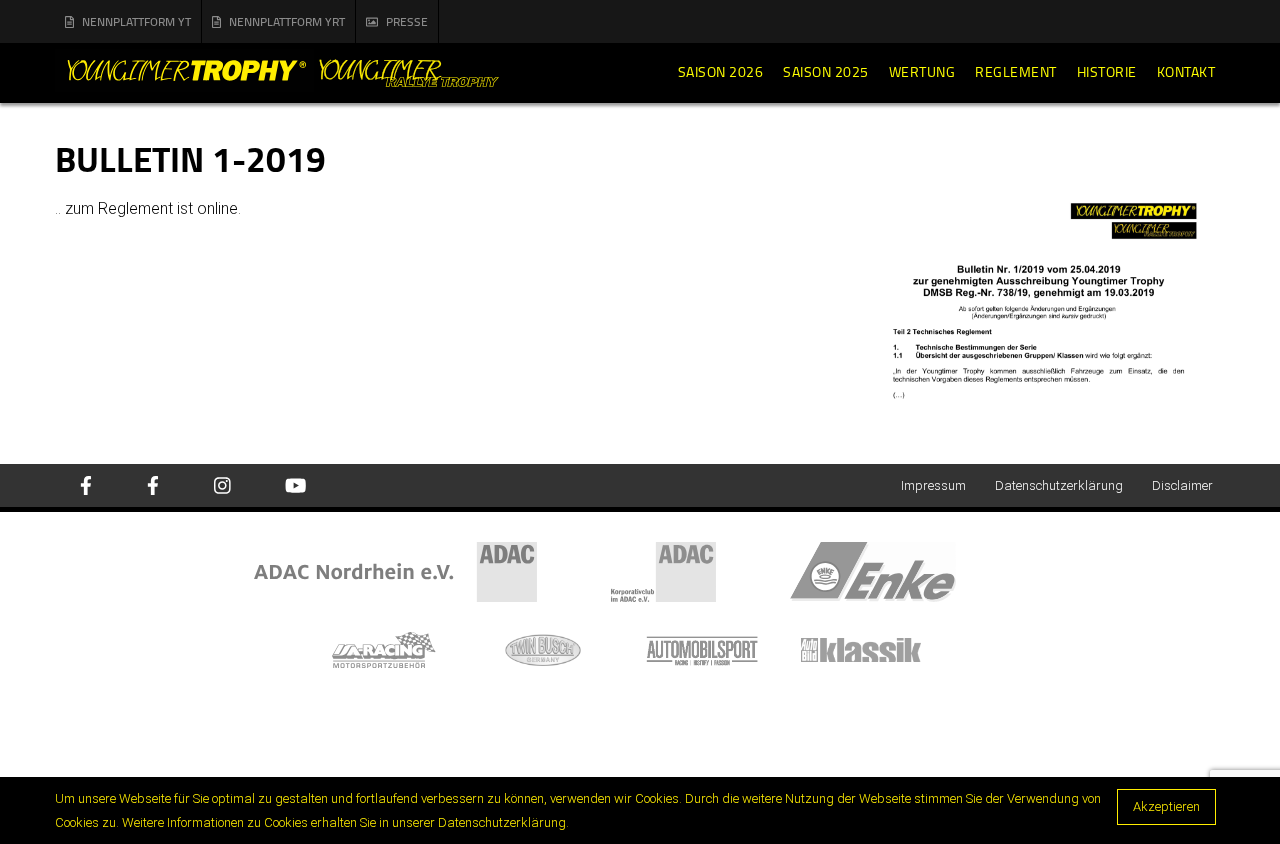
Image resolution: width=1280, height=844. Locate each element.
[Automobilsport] (721, 648)
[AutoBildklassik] (878, 648)
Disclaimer (1182, 485)
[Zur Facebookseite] (86, 486)
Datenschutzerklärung (1059, 485)
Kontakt (1186, 72)
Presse (407, 21)
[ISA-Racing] (403, 648)
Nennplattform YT (136, 21)
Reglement (1016, 72)
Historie (1107, 72)
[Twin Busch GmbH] (562, 648)
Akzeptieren (1166, 806)
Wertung (922, 72)
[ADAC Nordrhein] (432, 570)
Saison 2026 (721, 72)
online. (219, 208)
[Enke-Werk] (908, 570)
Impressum (933, 485)
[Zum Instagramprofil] (222, 486)
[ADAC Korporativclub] (700, 570)
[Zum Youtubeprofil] (295, 486)
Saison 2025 (826, 72)
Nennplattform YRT (287, 21)
